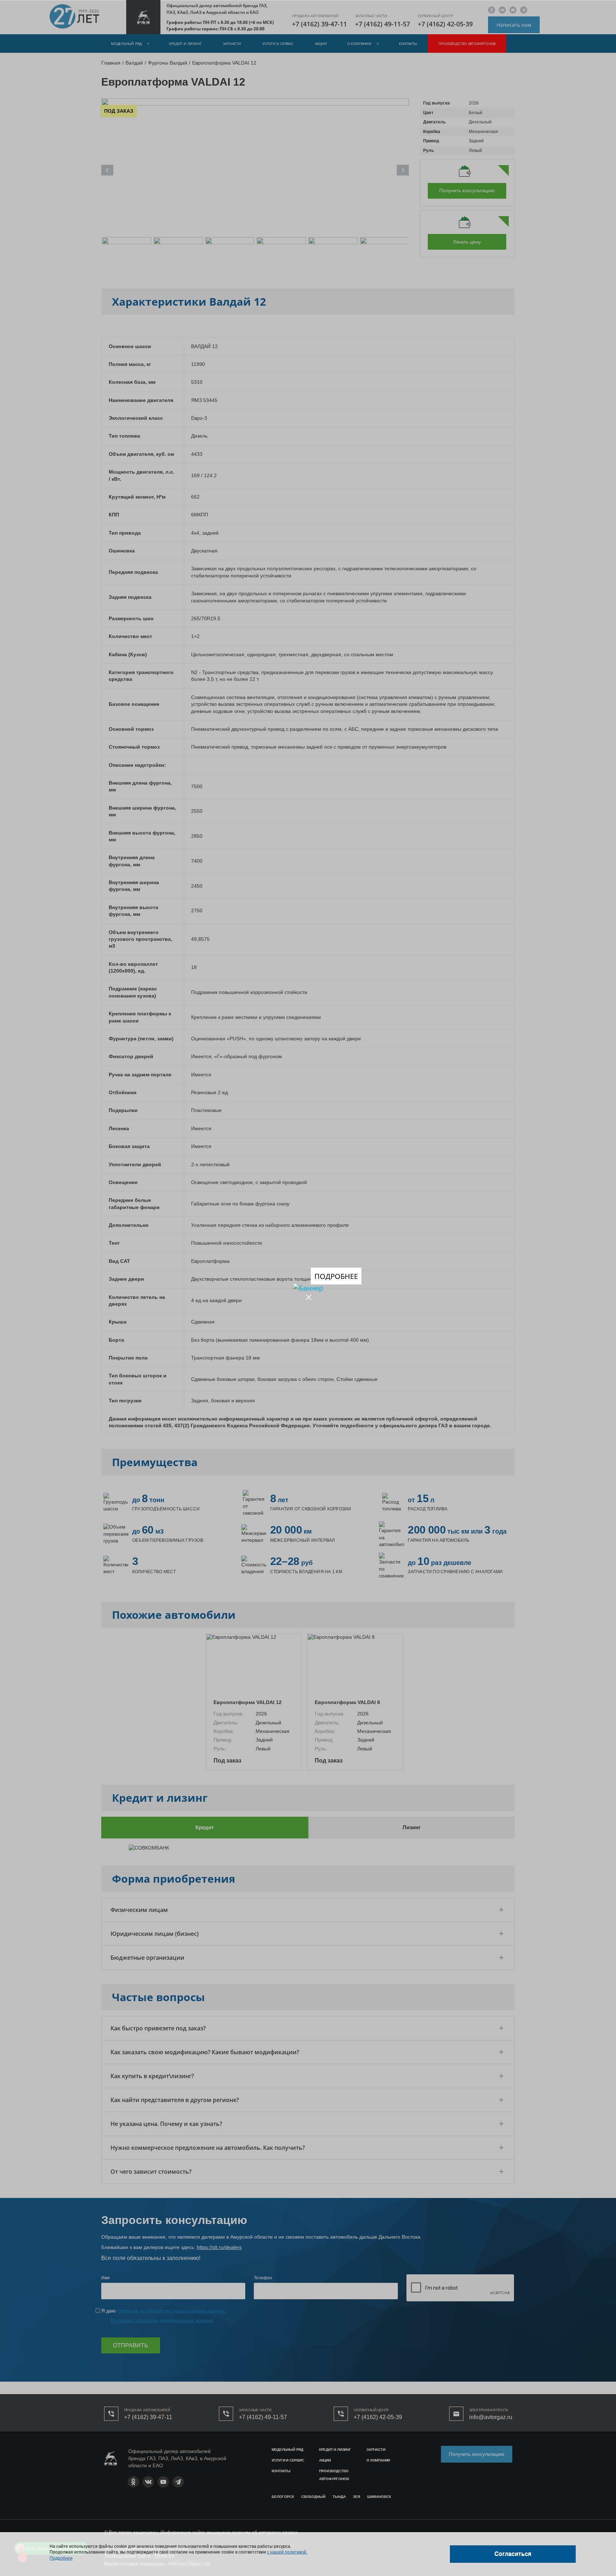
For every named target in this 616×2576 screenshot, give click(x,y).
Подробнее (336, 1276)
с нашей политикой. (287, 2552)
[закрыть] (309, 1297)
